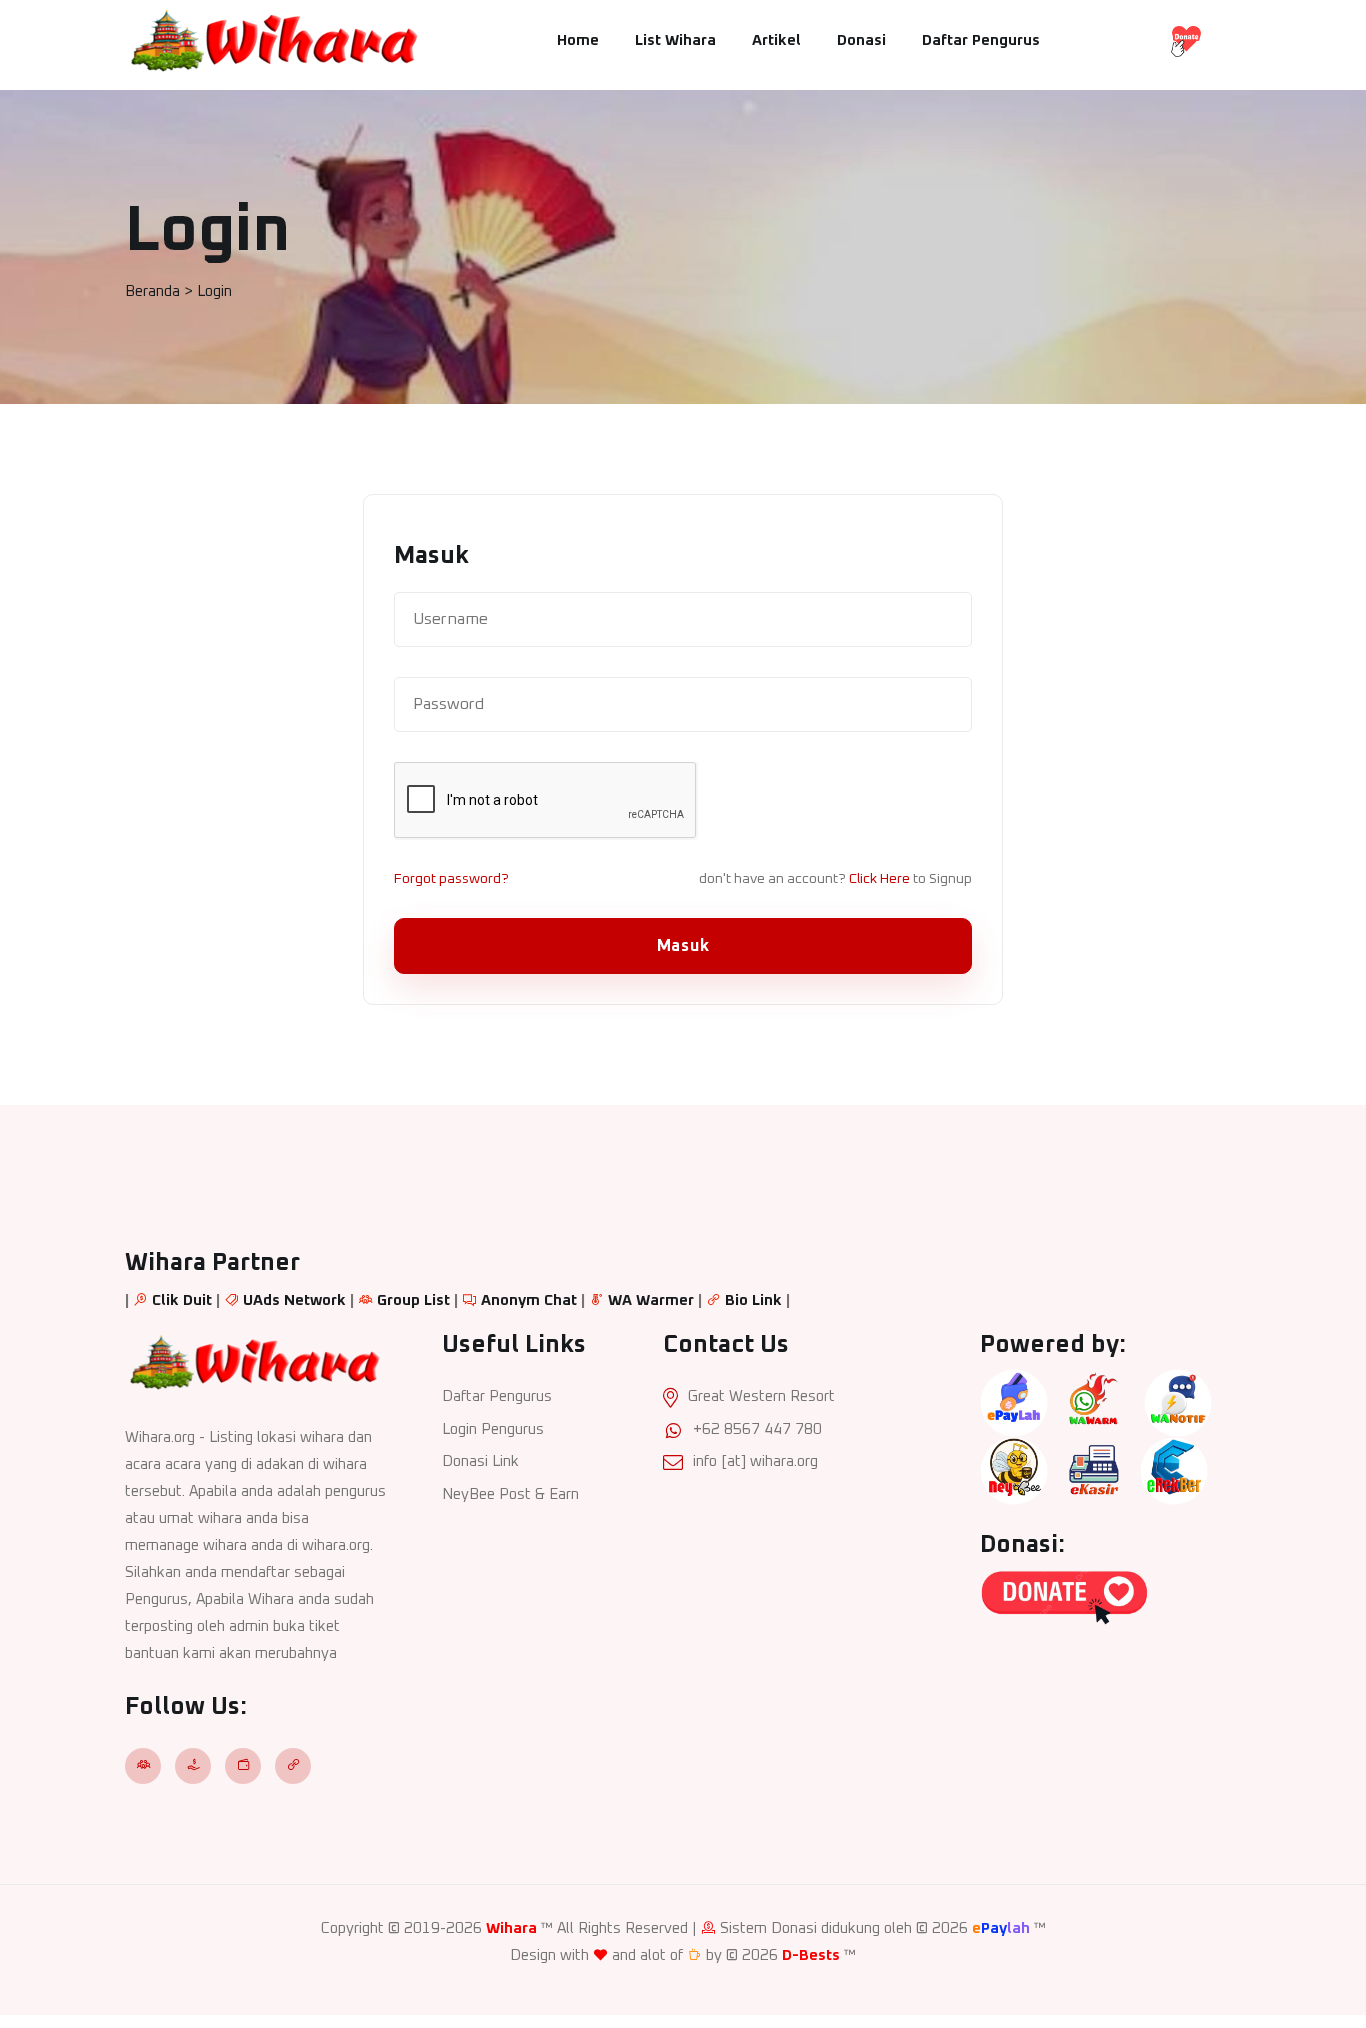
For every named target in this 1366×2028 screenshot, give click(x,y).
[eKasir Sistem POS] (1094, 1470)
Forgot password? (451, 879)
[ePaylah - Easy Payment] (1014, 1402)
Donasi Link (480, 1461)
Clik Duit (182, 1300)
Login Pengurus (493, 1429)
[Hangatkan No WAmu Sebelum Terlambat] (1094, 1402)
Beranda (152, 291)
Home (578, 40)
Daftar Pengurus (981, 40)
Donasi (861, 40)
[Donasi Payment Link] (1186, 40)
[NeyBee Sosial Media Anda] (1014, 1470)
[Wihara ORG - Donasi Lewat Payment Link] (1064, 1596)
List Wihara (675, 40)
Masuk (683, 946)
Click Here (879, 879)
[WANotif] (1178, 1402)
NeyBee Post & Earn (510, 1494)
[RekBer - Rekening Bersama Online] (1174, 1470)
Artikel (776, 40)
